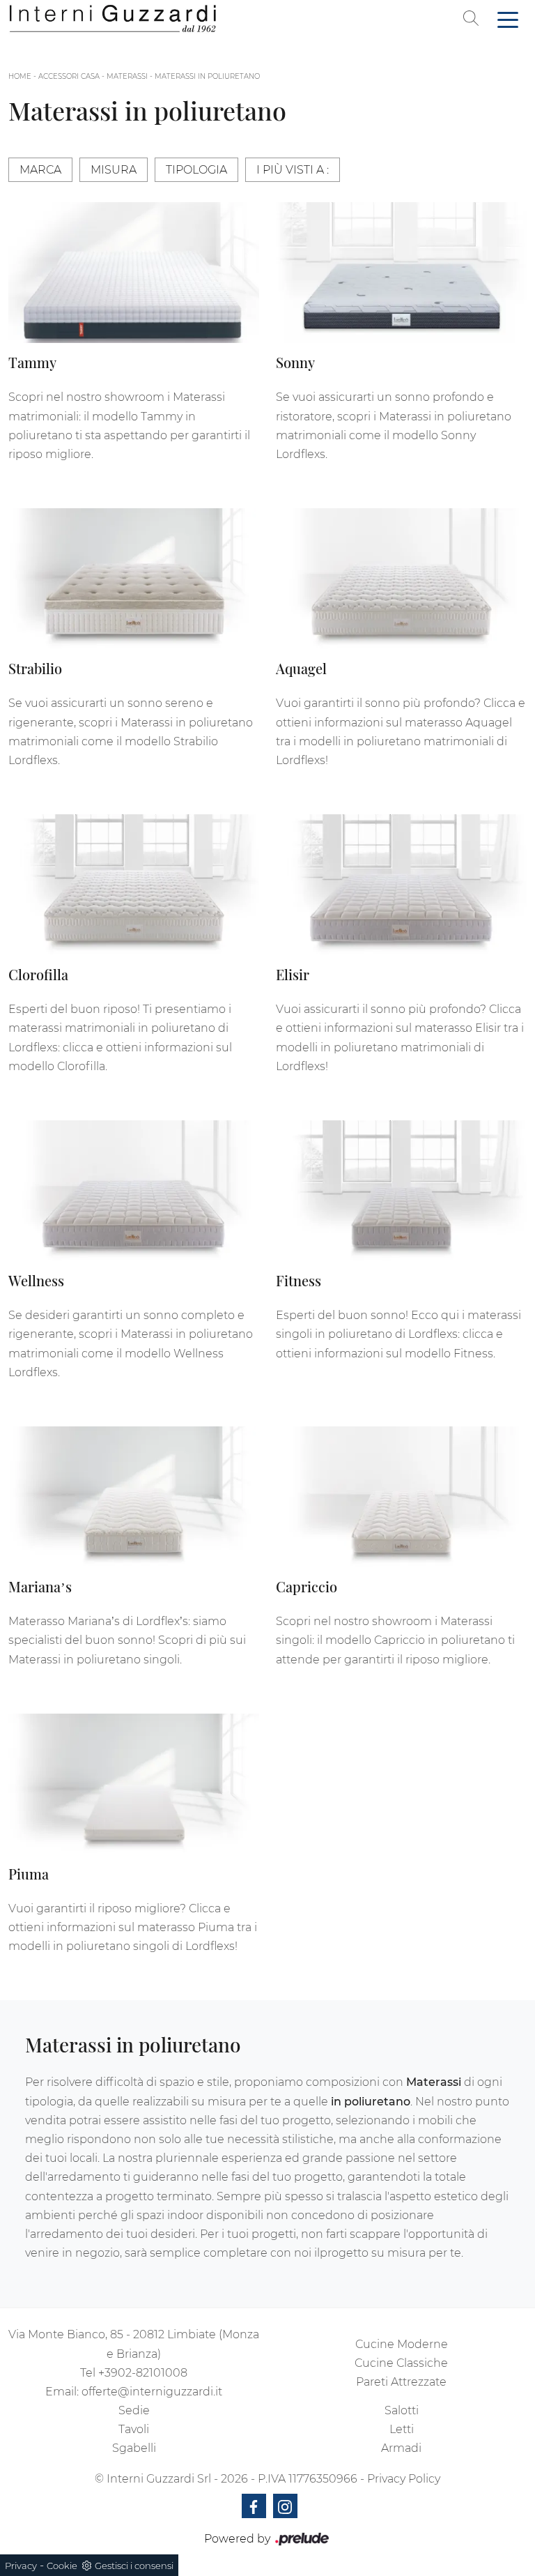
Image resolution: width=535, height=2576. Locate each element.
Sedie (134, 2410)
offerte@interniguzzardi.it (152, 2392)
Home (20, 76)
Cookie (62, 2566)
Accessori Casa (69, 76)
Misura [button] (114, 170)
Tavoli (134, 2429)
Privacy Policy (404, 2479)
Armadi (401, 2448)
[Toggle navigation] (508, 19)
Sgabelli (134, 2448)
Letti (402, 2429)
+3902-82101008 (143, 2373)
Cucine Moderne (402, 2344)
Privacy (21, 2566)
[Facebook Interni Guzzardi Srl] (254, 2506)
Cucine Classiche (401, 2363)
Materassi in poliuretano (207, 76)
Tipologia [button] (196, 170)
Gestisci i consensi (134, 2566)
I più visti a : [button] (293, 170)
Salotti (402, 2410)
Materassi (127, 76)
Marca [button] (40, 170)
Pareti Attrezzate (401, 2382)
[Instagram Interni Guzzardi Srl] (285, 2506)
